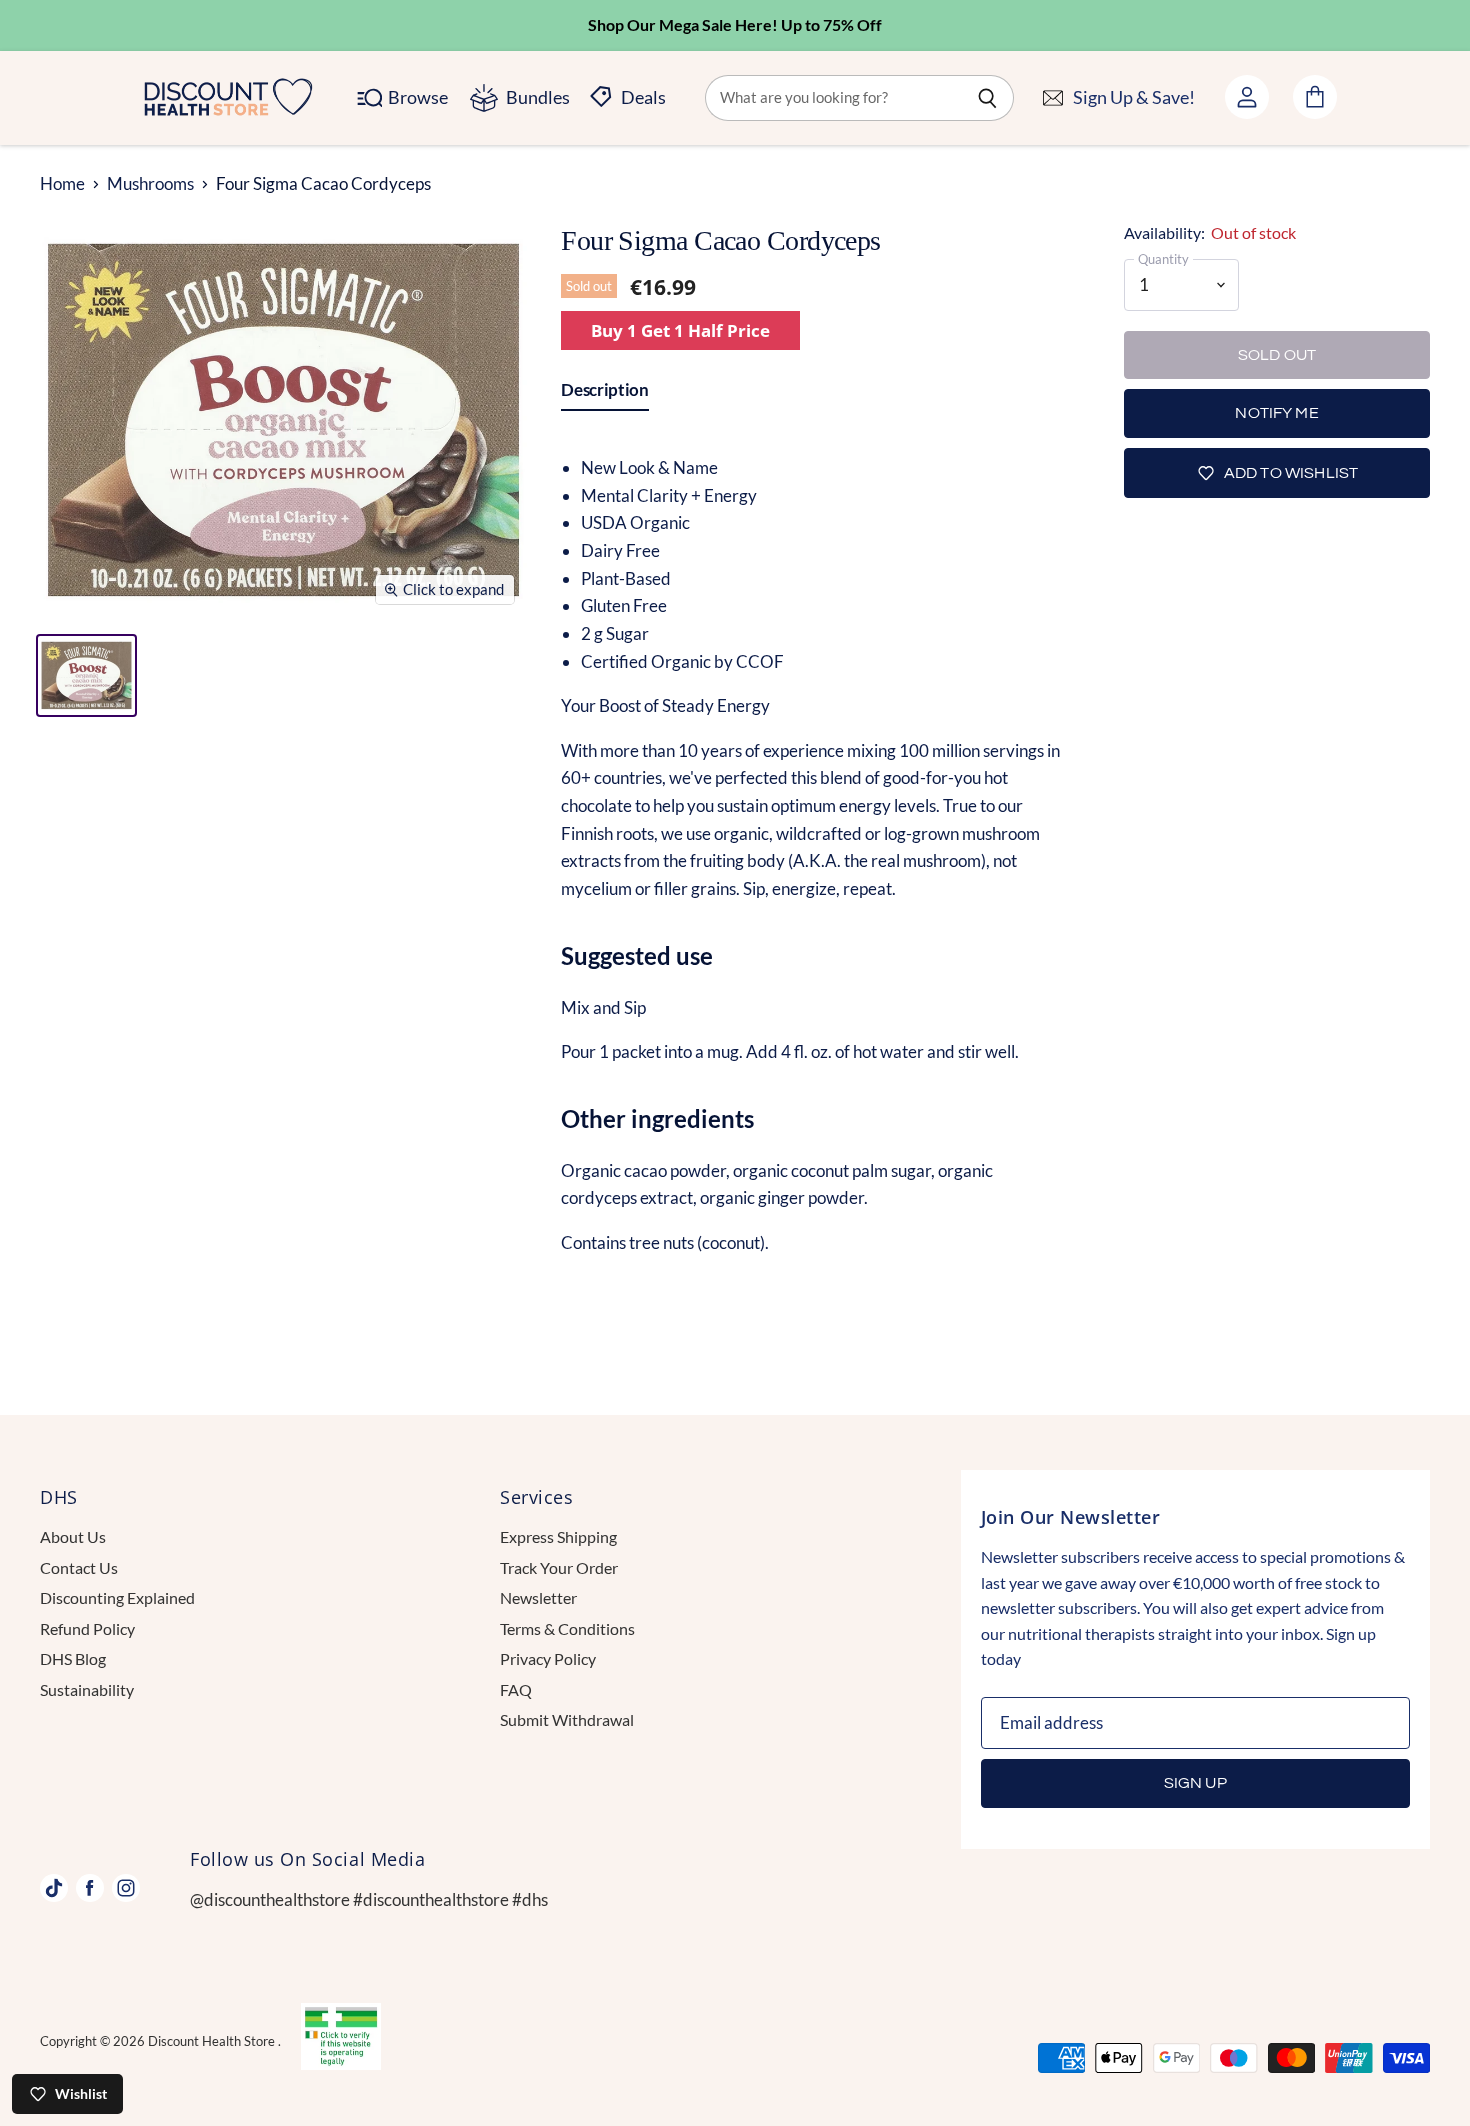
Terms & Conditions (567, 1628)
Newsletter (538, 1597)
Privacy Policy (548, 1658)
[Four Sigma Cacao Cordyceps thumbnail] (86, 675)
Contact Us (79, 1567)
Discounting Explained (117, 1597)
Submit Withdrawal (567, 1719)
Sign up (1195, 1783)
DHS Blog (73, 1658)
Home (62, 184)
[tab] (604, 394)
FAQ (516, 1689)
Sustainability (87, 1689)
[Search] (987, 98)
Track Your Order (559, 1567)
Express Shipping (558, 1536)
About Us (73, 1536)
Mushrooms (150, 184)
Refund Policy (87, 1628)
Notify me (1276, 413)
